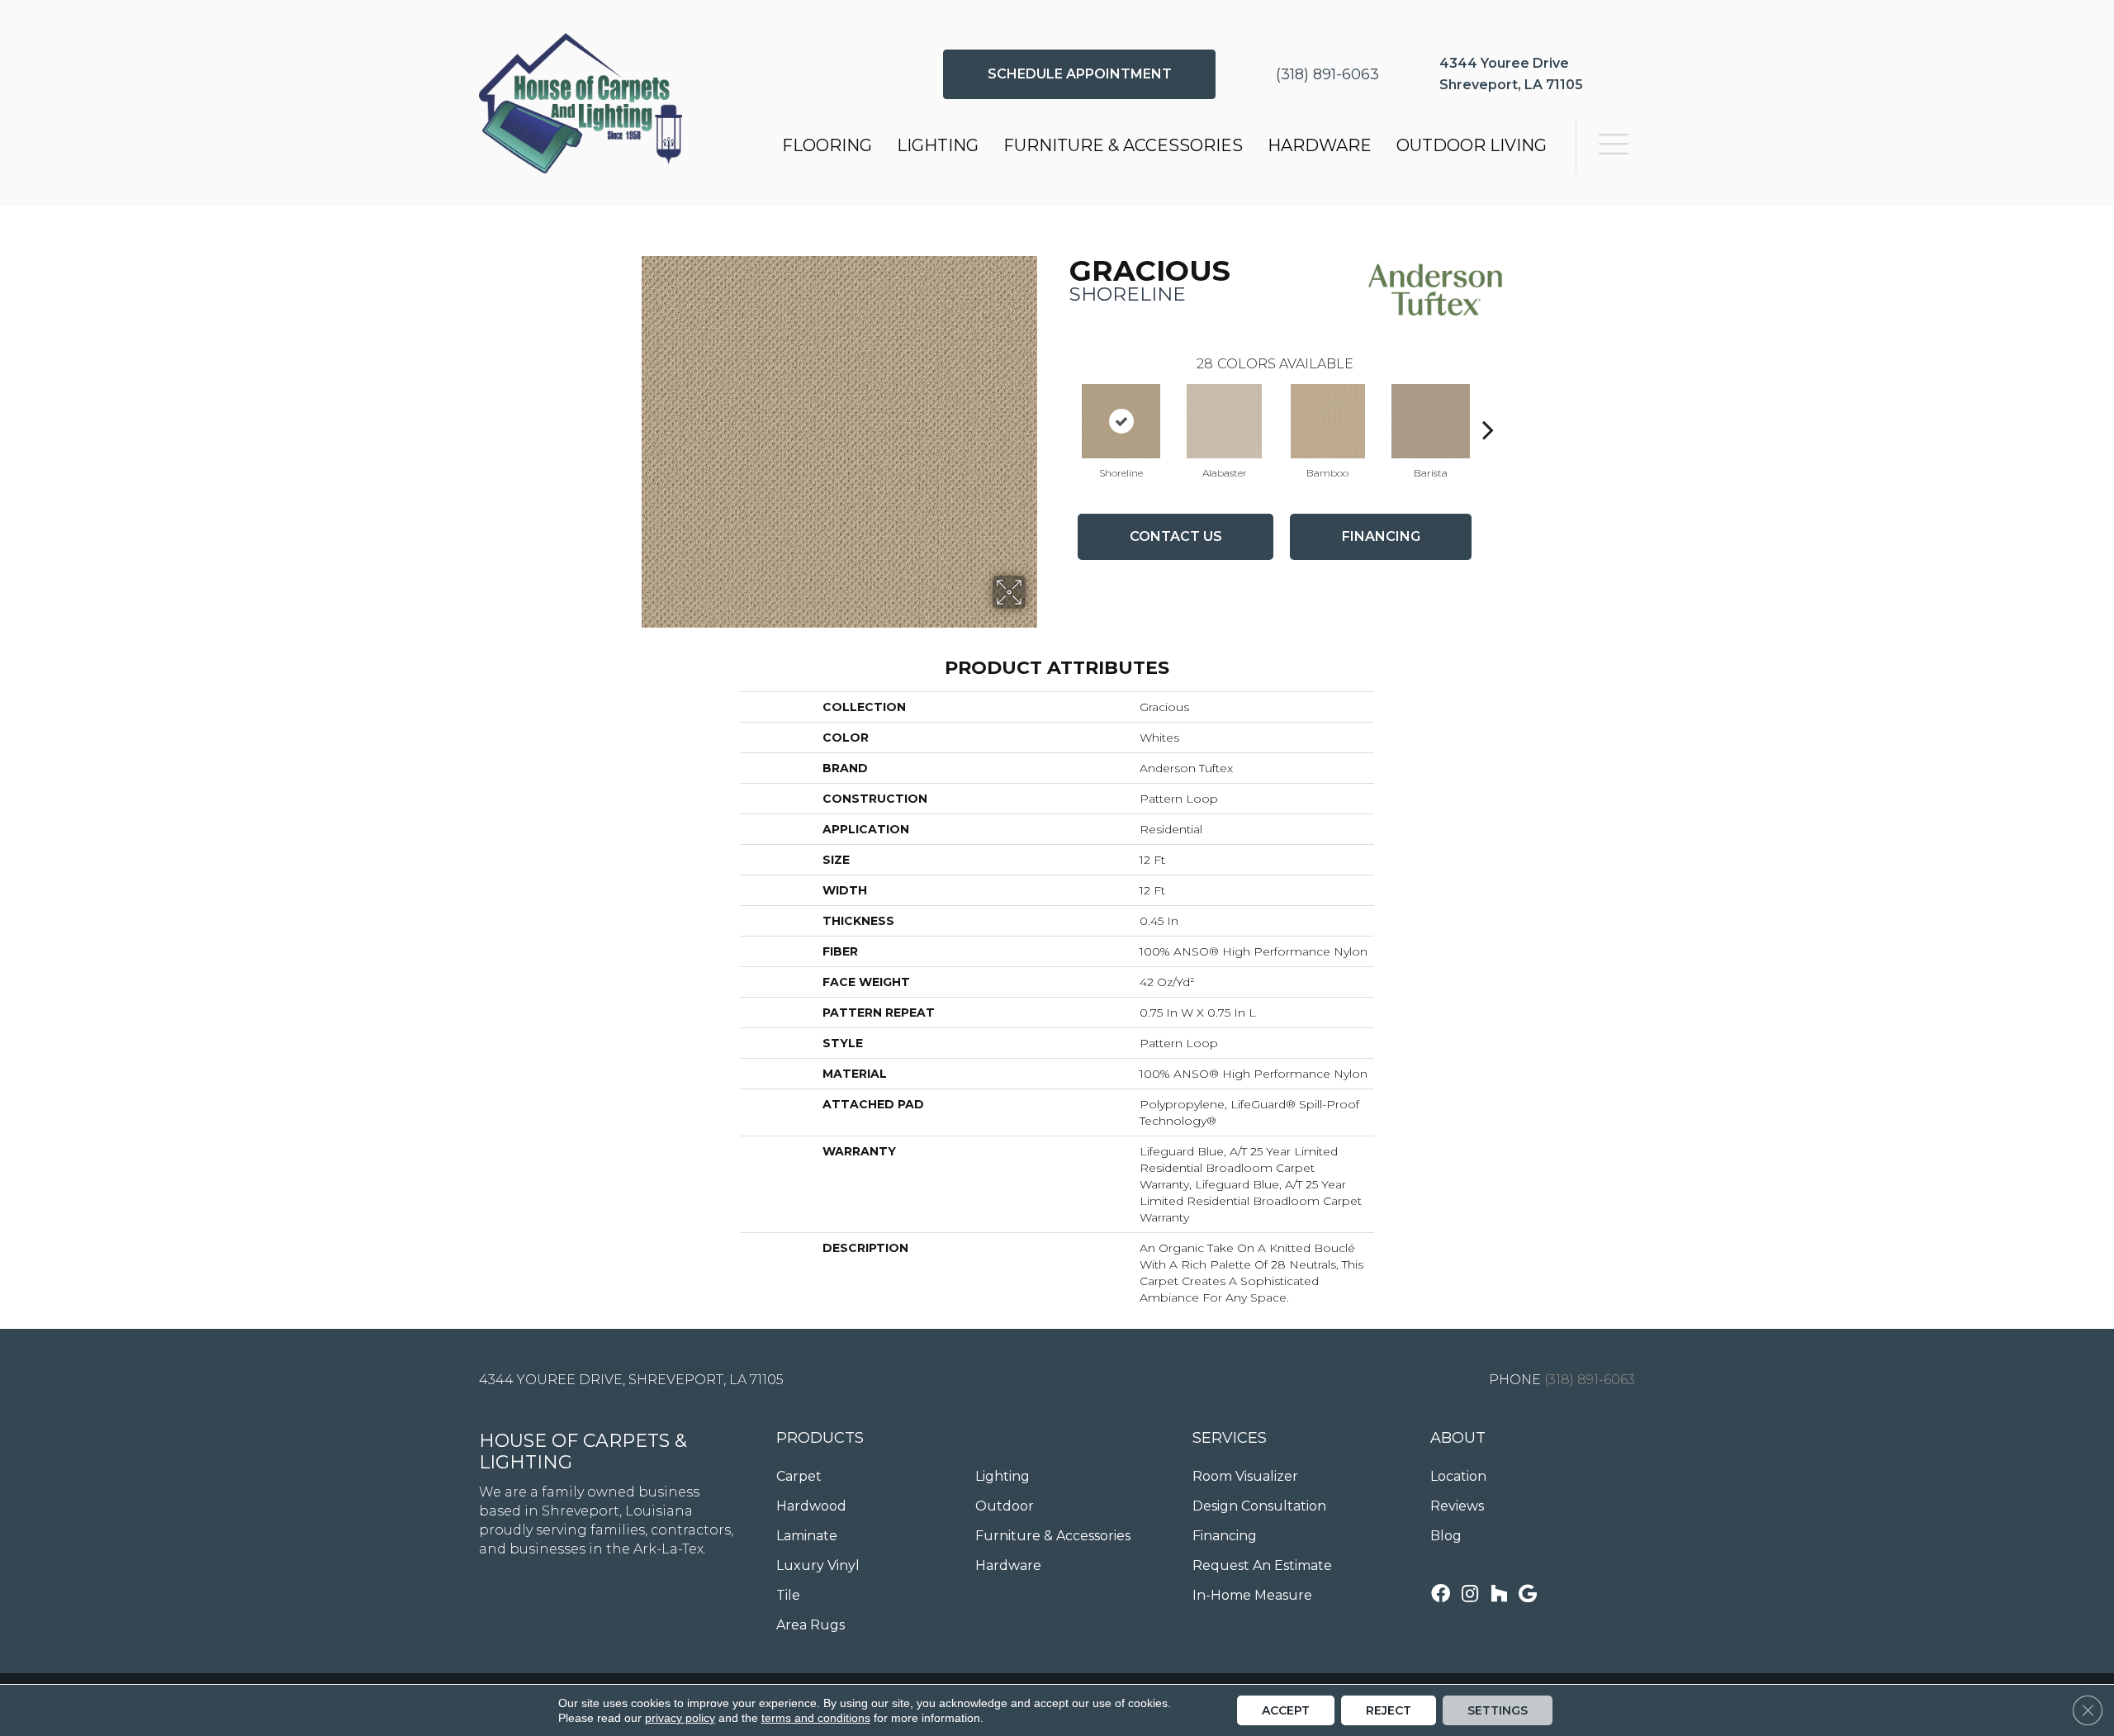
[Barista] (1431, 421)
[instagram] (1470, 1595)
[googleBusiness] (1528, 1595)
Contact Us (1176, 536)
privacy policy (680, 1718)
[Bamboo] (1328, 421)
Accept (1286, 1710)
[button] (1079, 74)
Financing (1381, 536)
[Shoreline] (1121, 421)
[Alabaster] (1225, 421)
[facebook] (1441, 1595)
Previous (1061, 405)
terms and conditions (816, 1718)
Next (1488, 405)
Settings (1498, 1710)
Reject (1389, 1710)
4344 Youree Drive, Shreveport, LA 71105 (631, 1380)
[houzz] (1499, 1595)
